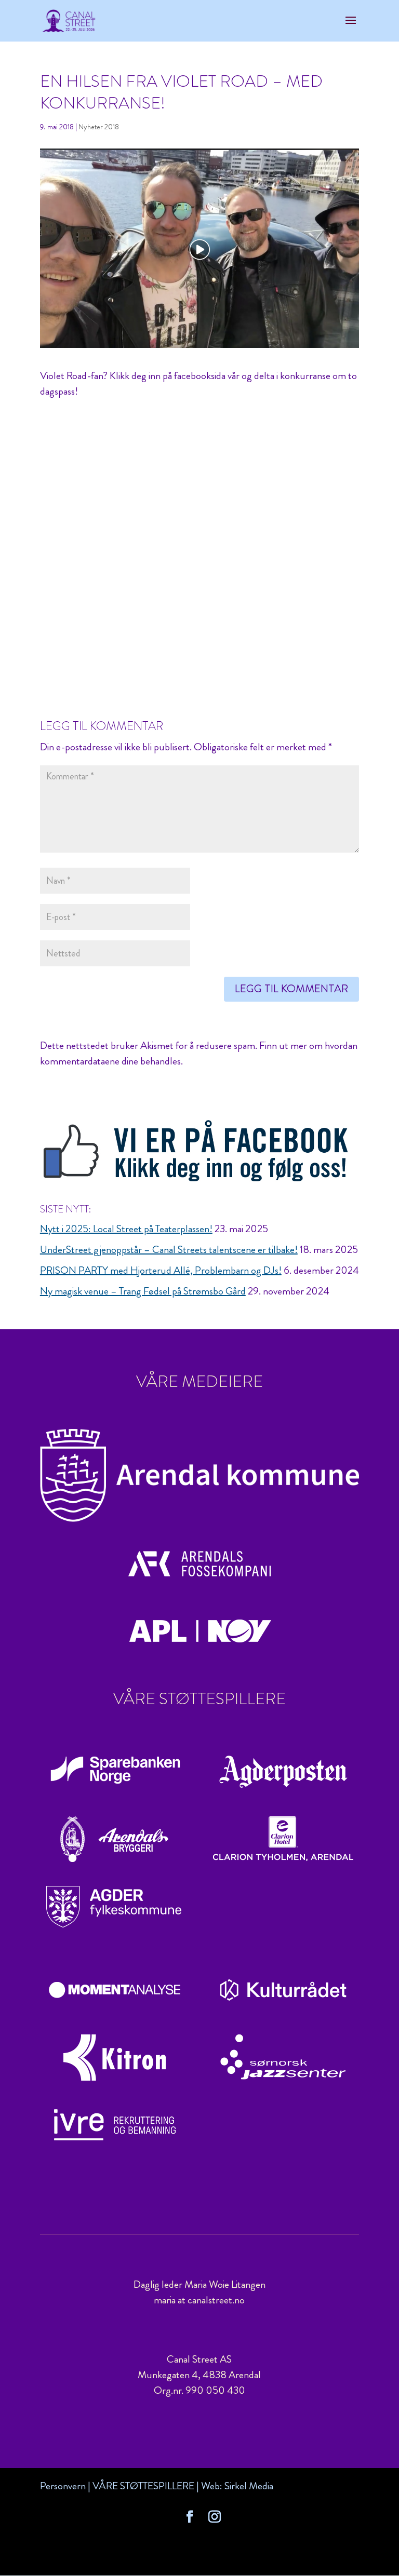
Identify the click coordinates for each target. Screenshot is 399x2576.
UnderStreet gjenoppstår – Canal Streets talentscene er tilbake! (169, 1250)
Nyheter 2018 (99, 127)
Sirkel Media (249, 2486)
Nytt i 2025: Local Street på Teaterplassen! (126, 1229)
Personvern (63, 2486)
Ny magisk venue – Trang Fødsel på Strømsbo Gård (143, 1291)
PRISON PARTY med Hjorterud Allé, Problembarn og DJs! (161, 1270)
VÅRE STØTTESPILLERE (143, 2486)
